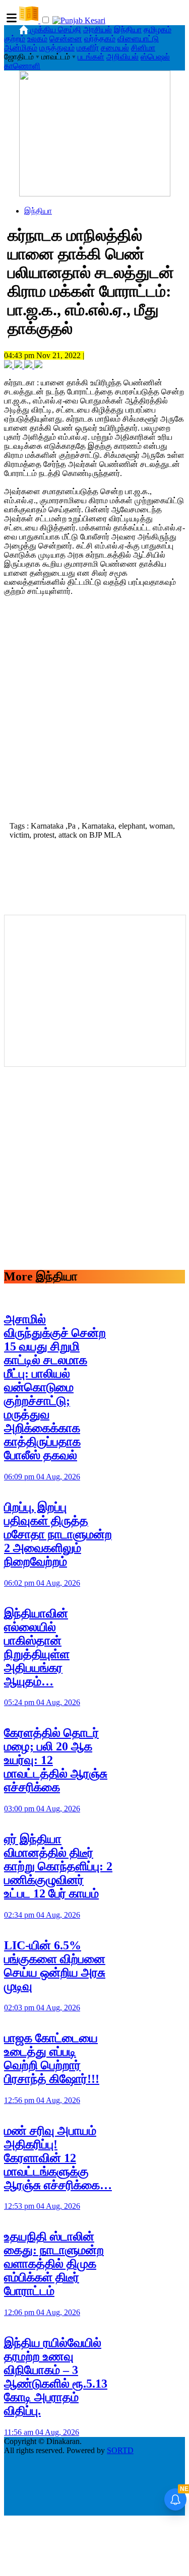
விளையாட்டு (138, 39)
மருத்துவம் (57, 48)
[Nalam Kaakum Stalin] (95, 194)
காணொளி (22, 66)
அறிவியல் (122, 57)
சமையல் (115, 48)
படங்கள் (91, 57)
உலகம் (37, 39)
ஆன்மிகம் (21, 48)
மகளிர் (88, 48)
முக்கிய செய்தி (56, 29)
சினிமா (143, 48)
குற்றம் (15, 39)
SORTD (120, 2450)
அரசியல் (98, 29)
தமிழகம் (157, 29)
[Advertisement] (94, 717)
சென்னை (66, 39)
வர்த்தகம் (100, 39)
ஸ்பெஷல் (155, 57)
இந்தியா (128, 29)
